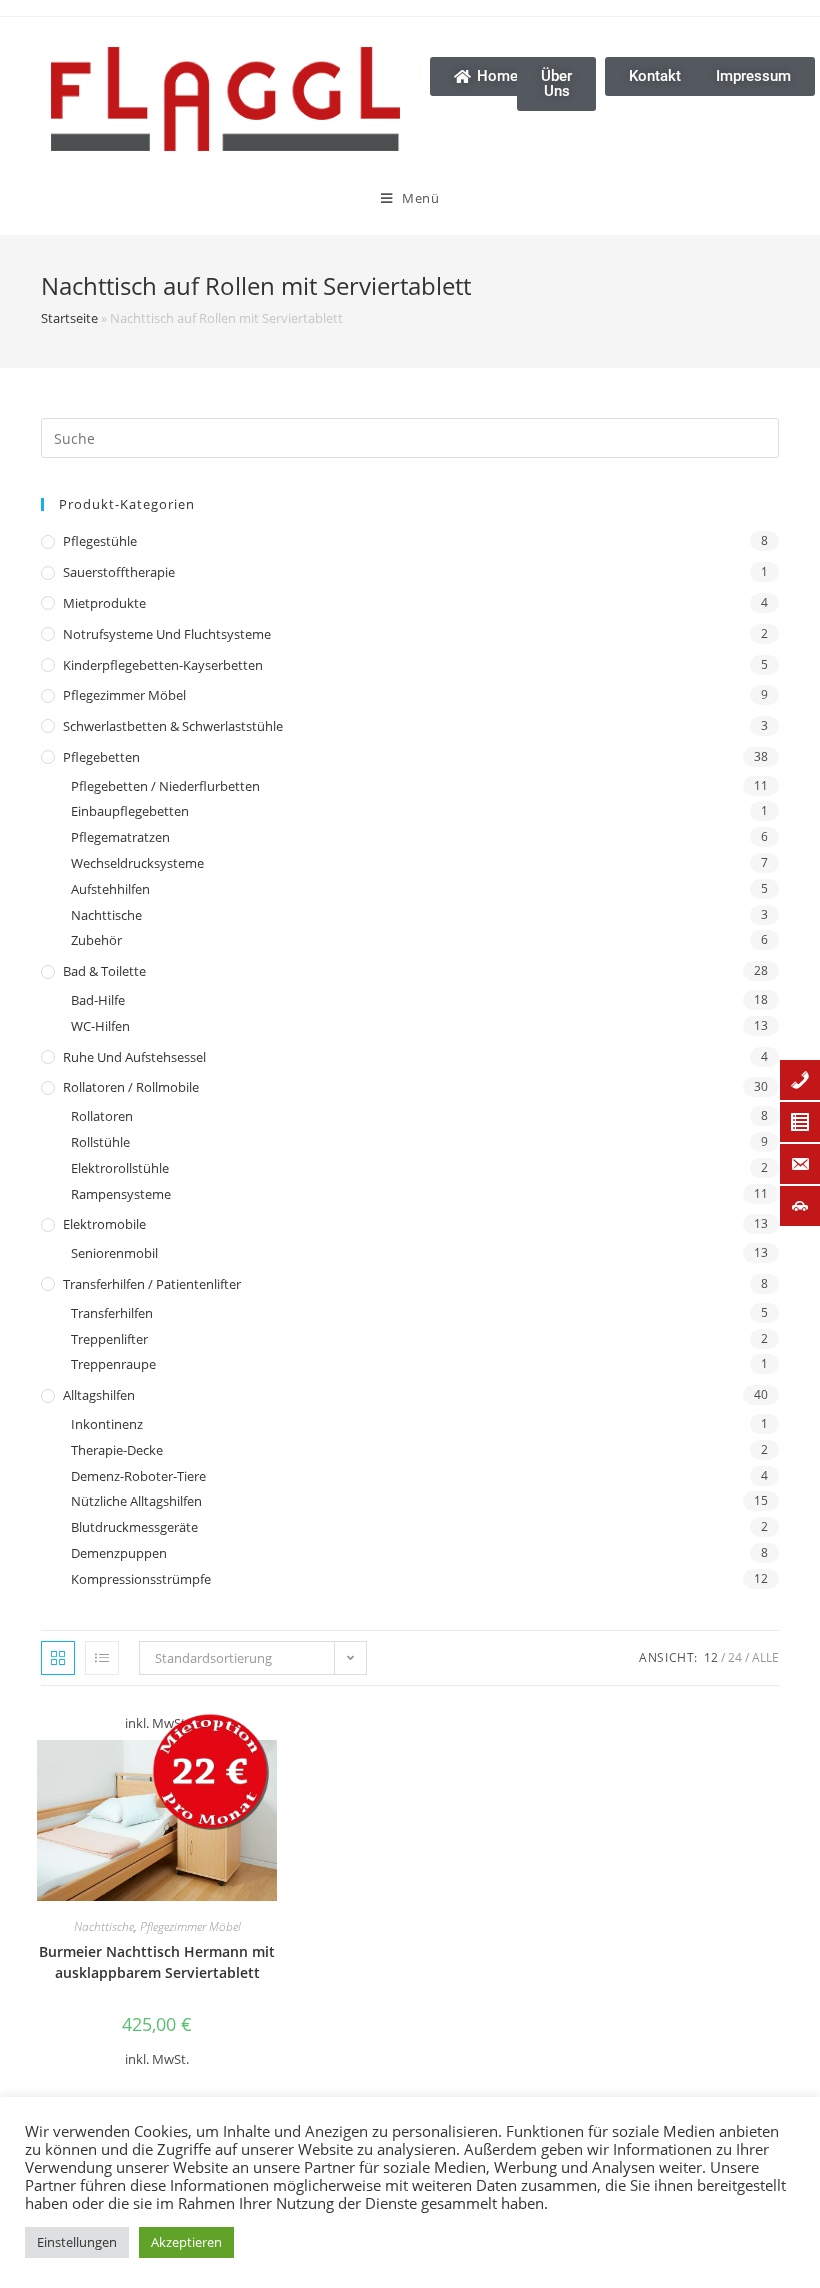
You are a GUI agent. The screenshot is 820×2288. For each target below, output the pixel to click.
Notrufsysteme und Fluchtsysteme (167, 634)
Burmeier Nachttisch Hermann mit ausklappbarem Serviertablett (157, 1962)
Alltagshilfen (99, 1395)
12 (711, 1657)
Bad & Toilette (104, 971)
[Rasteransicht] (58, 1658)
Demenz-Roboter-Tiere (138, 1476)
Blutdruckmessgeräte (134, 1527)
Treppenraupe (113, 1364)
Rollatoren (102, 1116)
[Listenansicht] (102, 1658)
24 (735, 1657)
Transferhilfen (112, 1313)
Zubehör (96, 940)
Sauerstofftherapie (119, 572)
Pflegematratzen (120, 837)
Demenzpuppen (119, 1553)
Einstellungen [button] (77, 2242)
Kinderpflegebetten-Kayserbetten (163, 665)
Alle (765, 1657)
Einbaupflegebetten (130, 811)
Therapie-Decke (117, 1450)
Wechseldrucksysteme (137, 863)
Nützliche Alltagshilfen (136, 1501)
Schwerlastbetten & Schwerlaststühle (173, 726)
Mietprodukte (104, 603)
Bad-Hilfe (98, 1000)
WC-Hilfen (100, 1026)
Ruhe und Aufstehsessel (134, 1057)
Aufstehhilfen (110, 889)
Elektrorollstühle (120, 1168)
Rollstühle (100, 1142)
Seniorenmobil (114, 1253)
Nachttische (106, 915)
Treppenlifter (109, 1339)
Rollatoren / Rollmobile (131, 1087)
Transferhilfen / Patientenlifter (152, 1284)
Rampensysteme (121, 1194)
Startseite (69, 318)
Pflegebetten (101, 757)
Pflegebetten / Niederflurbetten (165, 786)
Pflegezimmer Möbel (124, 695)
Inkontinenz (107, 1424)
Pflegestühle (100, 541)
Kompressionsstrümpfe (141, 1579)
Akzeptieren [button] (186, 2242)
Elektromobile (104, 1224)
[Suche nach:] (410, 437)
